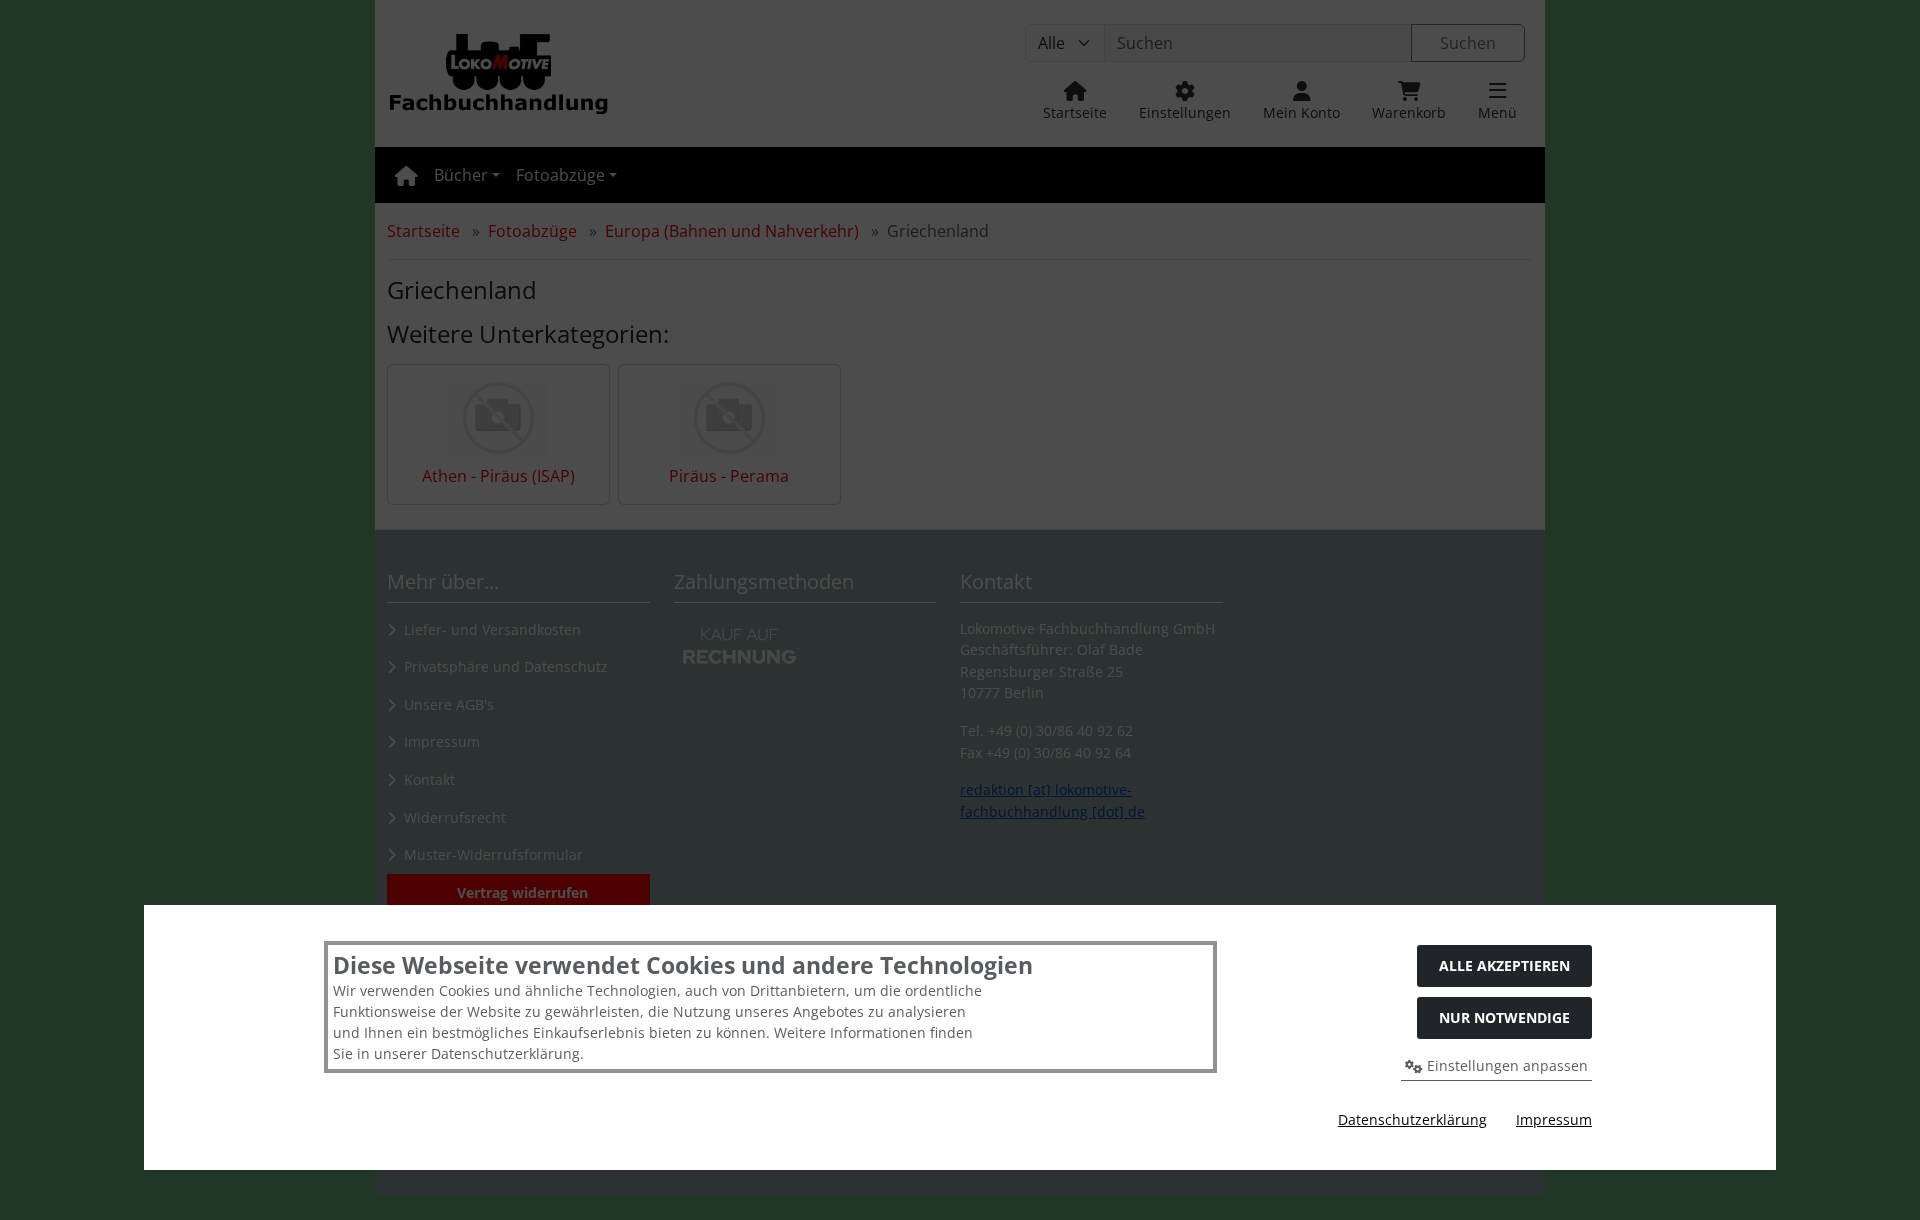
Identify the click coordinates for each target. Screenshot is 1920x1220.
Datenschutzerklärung (1412, 1119)
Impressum (1554, 1119)
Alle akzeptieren (1504, 965)
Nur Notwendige (1504, 1017)
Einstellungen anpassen (1505, 1065)
